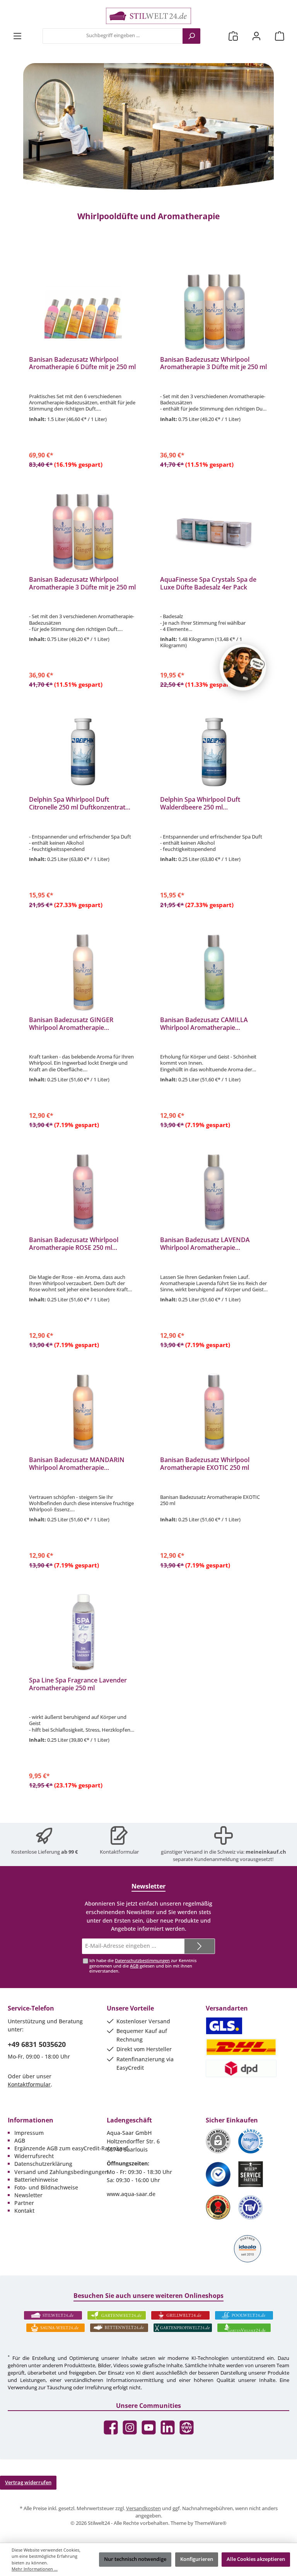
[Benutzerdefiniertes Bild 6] (251, 2207)
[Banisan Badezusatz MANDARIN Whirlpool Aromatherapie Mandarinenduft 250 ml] (83, 1412)
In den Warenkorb (83, 463)
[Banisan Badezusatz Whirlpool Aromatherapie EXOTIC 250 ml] (214, 1412)
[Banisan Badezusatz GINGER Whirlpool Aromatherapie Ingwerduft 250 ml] (83, 972)
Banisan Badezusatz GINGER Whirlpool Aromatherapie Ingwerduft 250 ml (71, 1024)
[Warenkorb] (280, 36)
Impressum (29, 2133)
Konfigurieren (197, 2559)
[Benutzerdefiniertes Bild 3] (218, 2174)
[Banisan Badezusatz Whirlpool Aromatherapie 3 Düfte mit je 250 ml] (214, 311)
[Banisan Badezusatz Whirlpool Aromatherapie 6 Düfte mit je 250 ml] (83, 311)
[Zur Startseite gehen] (148, 16)
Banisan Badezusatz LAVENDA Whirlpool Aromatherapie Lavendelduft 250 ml (205, 1244)
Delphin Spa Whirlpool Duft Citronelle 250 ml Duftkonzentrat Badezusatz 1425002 (77, 804)
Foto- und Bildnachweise (46, 2187)
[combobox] (113, 36)
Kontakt (24, 2211)
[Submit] (200, 1946)
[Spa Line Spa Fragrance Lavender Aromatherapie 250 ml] (83, 1632)
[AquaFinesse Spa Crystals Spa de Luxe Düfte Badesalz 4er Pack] (214, 531)
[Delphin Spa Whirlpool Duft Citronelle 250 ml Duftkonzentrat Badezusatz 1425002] (83, 751)
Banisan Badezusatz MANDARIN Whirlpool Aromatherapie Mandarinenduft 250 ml (77, 1464)
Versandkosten (143, 2508)
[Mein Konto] (256, 36)
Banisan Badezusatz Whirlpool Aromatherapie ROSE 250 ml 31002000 (74, 1244)
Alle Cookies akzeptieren (256, 2559)
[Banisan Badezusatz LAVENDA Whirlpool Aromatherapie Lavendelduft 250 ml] (214, 1192)
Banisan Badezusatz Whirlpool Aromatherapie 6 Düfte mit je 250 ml (82, 364)
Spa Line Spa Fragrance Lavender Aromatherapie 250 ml (78, 1684)
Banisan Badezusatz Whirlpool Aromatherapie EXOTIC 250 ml (205, 1464)
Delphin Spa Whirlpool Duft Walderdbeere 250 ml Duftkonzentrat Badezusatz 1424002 (214, 804)
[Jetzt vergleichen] (233, 36)
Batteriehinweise (36, 2180)
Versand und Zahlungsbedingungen (61, 2172)
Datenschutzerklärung (43, 2164)
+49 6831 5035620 (37, 2044)
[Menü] (17, 36)
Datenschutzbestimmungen (142, 1960)
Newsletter (28, 2195)
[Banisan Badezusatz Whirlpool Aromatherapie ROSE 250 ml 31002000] (83, 1192)
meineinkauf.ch (266, 1852)
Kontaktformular (119, 1852)
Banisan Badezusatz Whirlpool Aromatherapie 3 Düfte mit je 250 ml (213, 364)
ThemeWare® (211, 2523)
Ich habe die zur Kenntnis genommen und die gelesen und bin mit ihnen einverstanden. (143, 1965)
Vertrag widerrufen (28, 2482)
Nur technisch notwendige (135, 2559)
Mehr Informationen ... (35, 2569)
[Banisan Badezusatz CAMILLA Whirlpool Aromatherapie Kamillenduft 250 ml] (214, 972)
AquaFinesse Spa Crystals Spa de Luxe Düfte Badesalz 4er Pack (208, 584)
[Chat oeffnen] (243, 667)
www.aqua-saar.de (131, 2194)
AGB (134, 1966)
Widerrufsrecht (34, 2156)
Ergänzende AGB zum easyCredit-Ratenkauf (71, 2148)
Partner (24, 2203)
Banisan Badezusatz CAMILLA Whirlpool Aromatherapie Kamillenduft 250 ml (204, 1024)
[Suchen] (191, 36)
